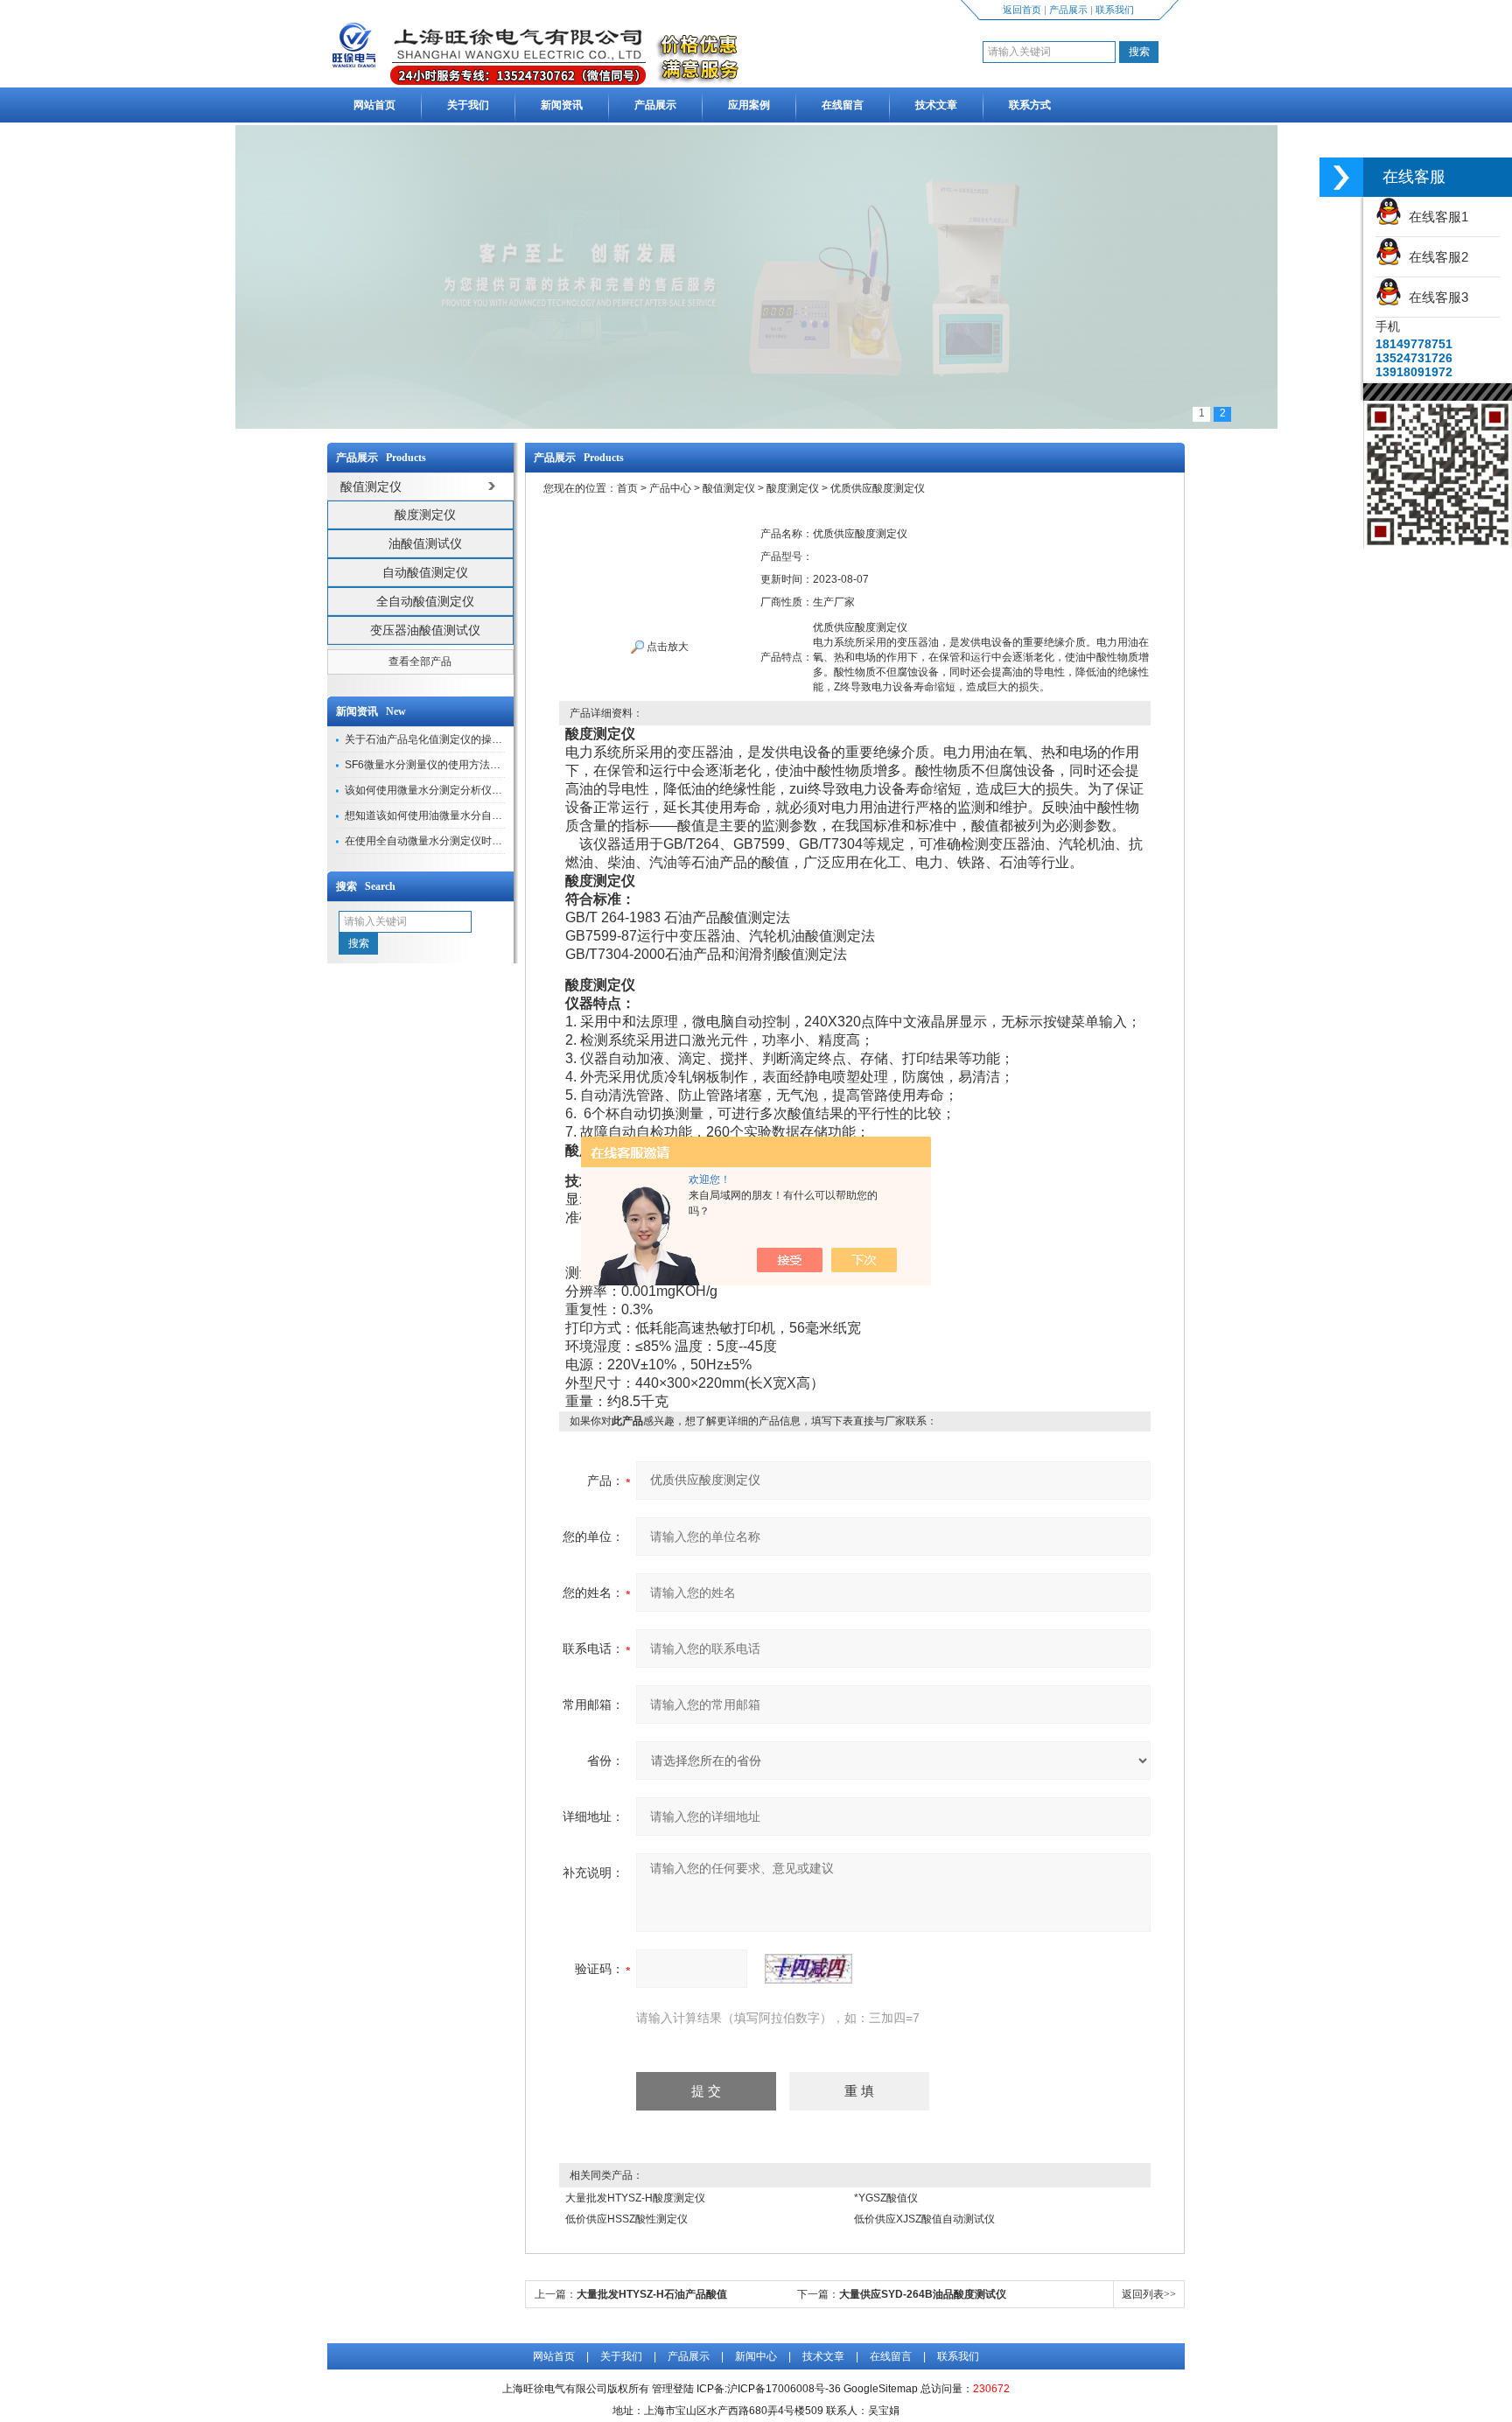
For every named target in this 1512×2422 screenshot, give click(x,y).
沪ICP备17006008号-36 (784, 2389)
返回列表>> (1149, 2294)
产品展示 (1068, 10)
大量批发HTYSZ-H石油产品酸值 (652, 2294)
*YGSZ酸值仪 (886, 2198)
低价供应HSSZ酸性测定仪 (626, 2219)
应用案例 (749, 105)
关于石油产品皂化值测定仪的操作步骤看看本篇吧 (460, 739)
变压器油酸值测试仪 (425, 630)
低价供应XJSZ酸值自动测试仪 (924, 2219)
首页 (627, 488)
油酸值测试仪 (425, 543)
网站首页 (374, 105)
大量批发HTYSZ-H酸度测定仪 (635, 2198)
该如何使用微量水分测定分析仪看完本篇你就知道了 (465, 790)
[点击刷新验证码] (808, 1969)
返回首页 (1022, 10)
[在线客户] (1341, 177)
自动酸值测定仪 (425, 572)
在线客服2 (1435, 257)
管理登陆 (673, 2389)
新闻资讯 (562, 105)
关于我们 (468, 105)
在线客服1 (1435, 217)
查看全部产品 (420, 661)
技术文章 (936, 105)
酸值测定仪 (729, 488)
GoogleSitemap (881, 2389)
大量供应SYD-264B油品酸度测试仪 (923, 2294)
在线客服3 (1435, 297)
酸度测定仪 (425, 514)
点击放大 (666, 647)
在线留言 (843, 105)
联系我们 (1115, 10)
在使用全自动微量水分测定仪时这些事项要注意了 (460, 841)
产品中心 (670, 488)
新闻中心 (756, 2356)
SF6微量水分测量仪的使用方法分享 (428, 765)
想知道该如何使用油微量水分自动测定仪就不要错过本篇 (476, 815)
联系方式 (1030, 105)
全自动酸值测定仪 (425, 601)
